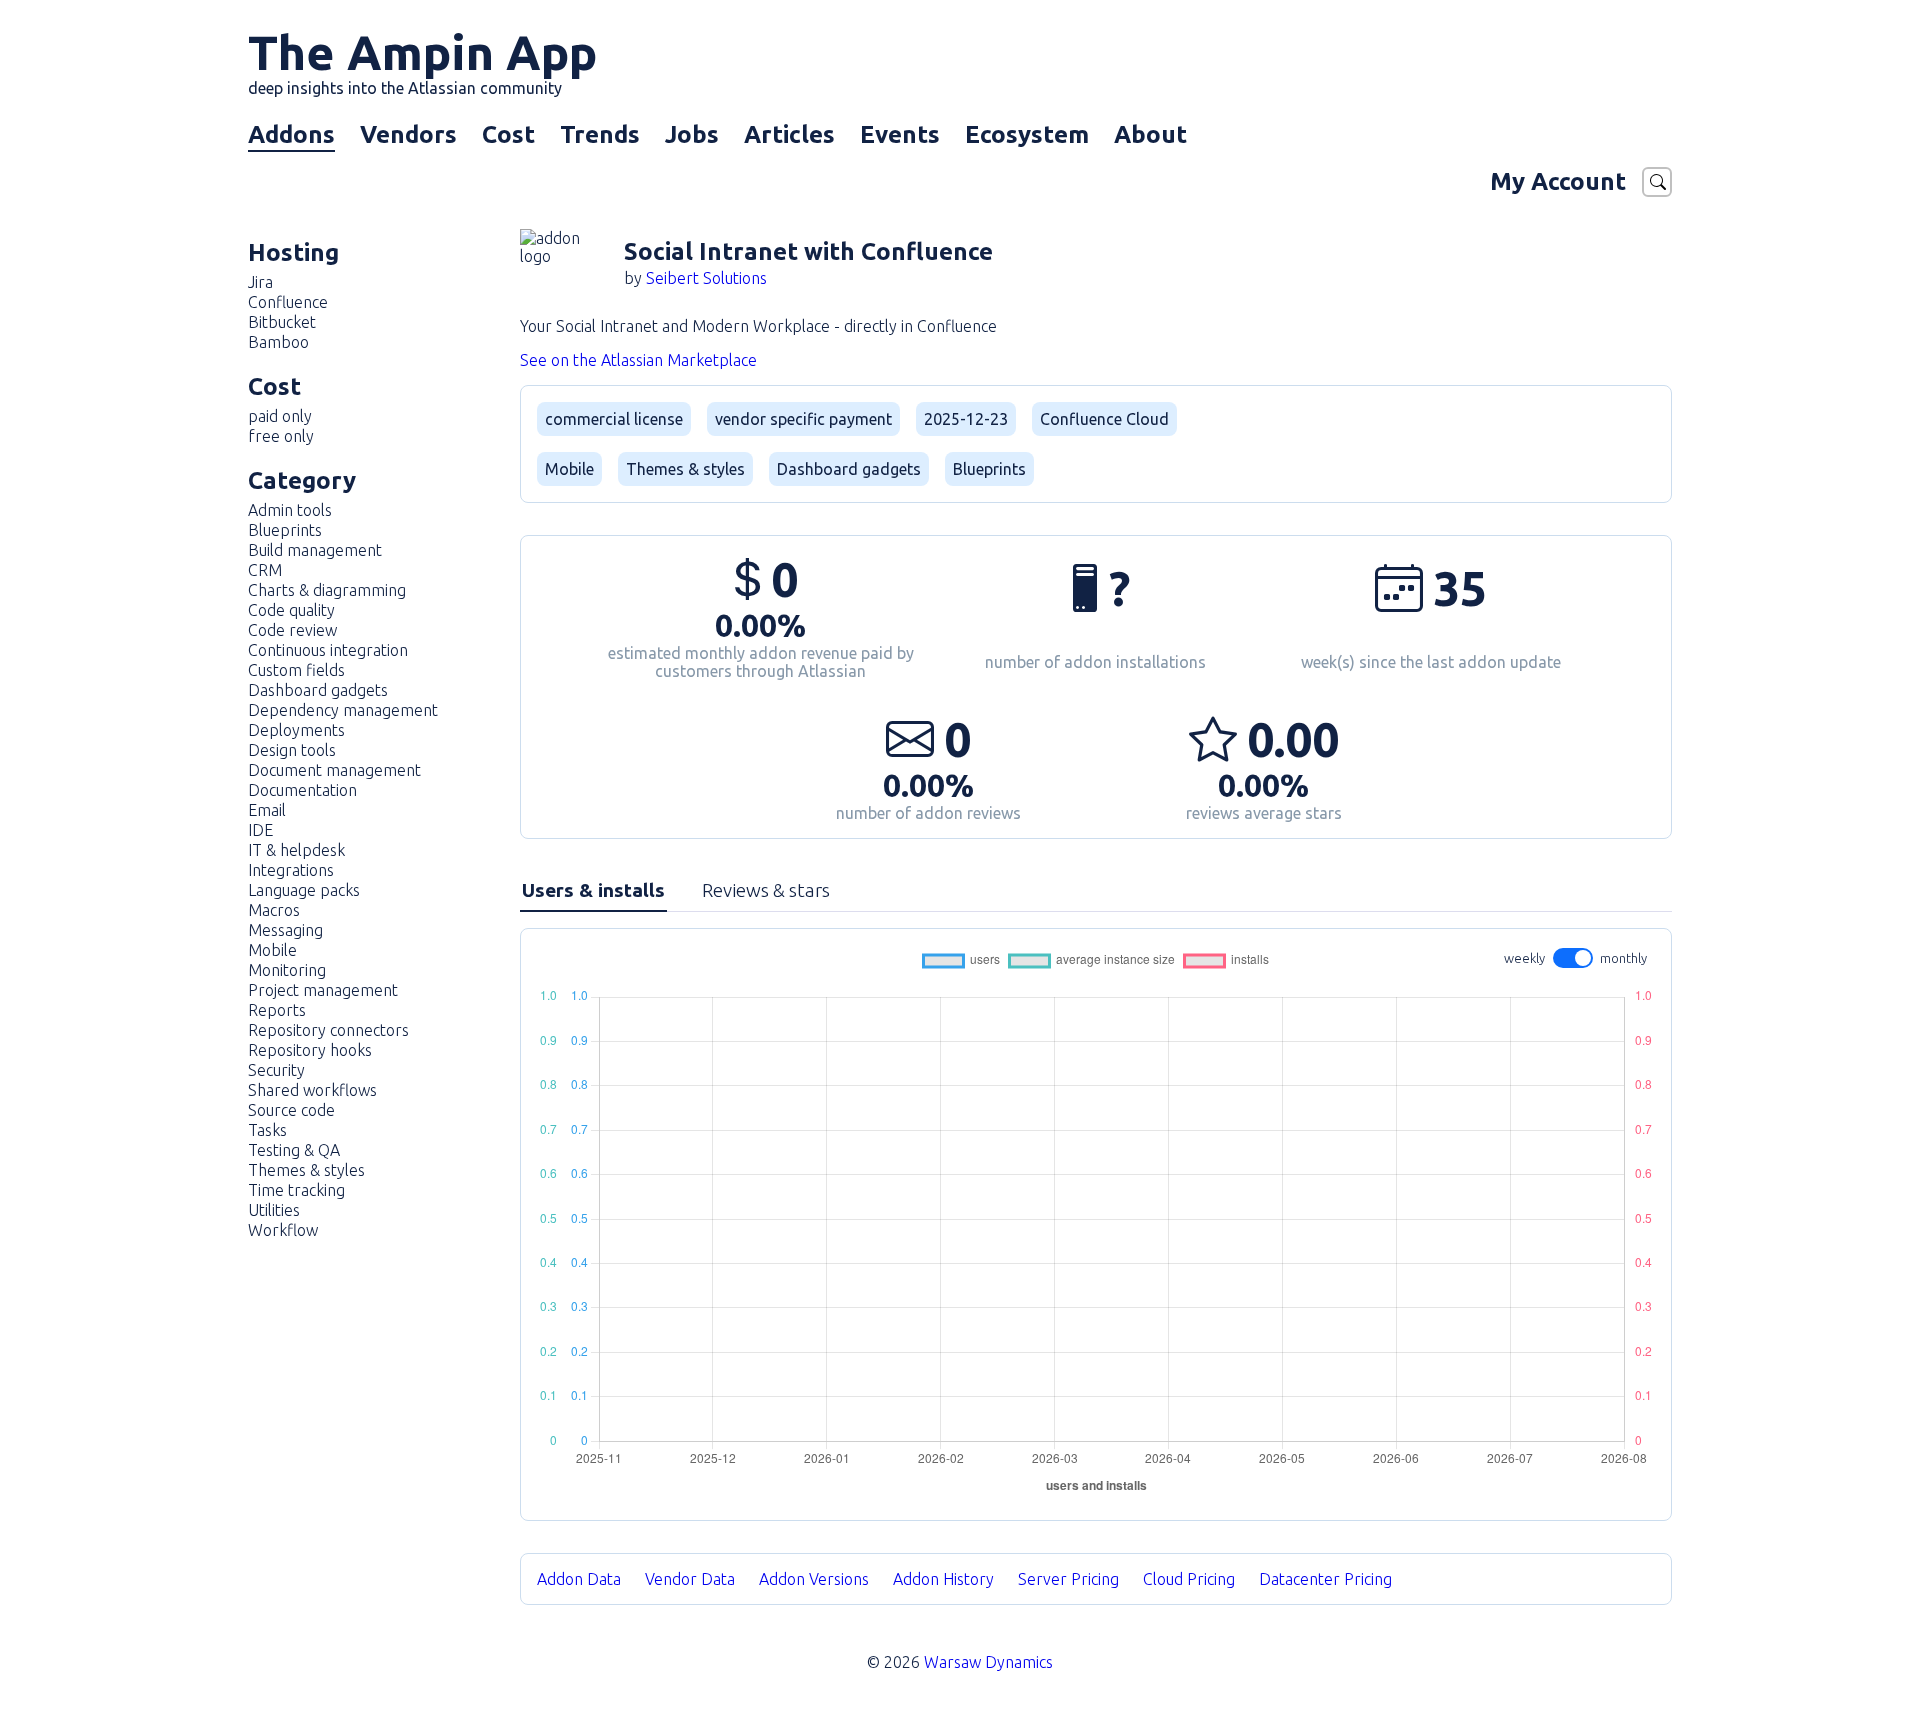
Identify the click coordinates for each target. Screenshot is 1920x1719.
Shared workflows (312, 1090)
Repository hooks (310, 1050)
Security (276, 1070)
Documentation (302, 790)
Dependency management (343, 710)
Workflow (283, 1230)
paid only (280, 416)
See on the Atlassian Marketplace (638, 360)
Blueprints (285, 530)
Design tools (292, 750)
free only (281, 436)
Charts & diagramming (327, 590)
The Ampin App (422, 61)
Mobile (272, 950)
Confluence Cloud (1104, 419)
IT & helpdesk (296, 850)
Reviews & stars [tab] (766, 890)
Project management (323, 990)
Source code (291, 1110)
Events (900, 134)
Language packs (304, 890)
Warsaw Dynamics (988, 1662)
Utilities (274, 1210)
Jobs (692, 134)
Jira (260, 282)
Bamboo (278, 342)
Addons (291, 134)
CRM (265, 570)
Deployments (296, 730)
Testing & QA (294, 1150)
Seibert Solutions (706, 278)
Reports (277, 1010)
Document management (334, 770)
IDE (260, 830)
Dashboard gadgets (318, 690)
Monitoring (287, 970)
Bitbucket (282, 322)
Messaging (285, 930)
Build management (315, 550)
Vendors (408, 134)
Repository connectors (328, 1030)
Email (267, 810)
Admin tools (290, 510)
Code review (292, 630)
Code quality (291, 610)
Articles (789, 134)
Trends (600, 134)
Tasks (267, 1130)
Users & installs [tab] (593, 890)
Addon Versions (814, 1579)
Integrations (291, 870)
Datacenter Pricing (1325, 1579)
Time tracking (296, 1190)
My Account (1558, 181)
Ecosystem (1027, 134)
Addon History (943, 1579)
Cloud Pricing (1189, 1579)
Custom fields (296, 670)
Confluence (288, 302)
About (1150, 134)
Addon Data (579, 1579)
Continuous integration (328, 650)
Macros (274, 910)
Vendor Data (690, 1579)
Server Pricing (1068, 1579)
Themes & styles (306, 1170)
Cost (508, 134)
